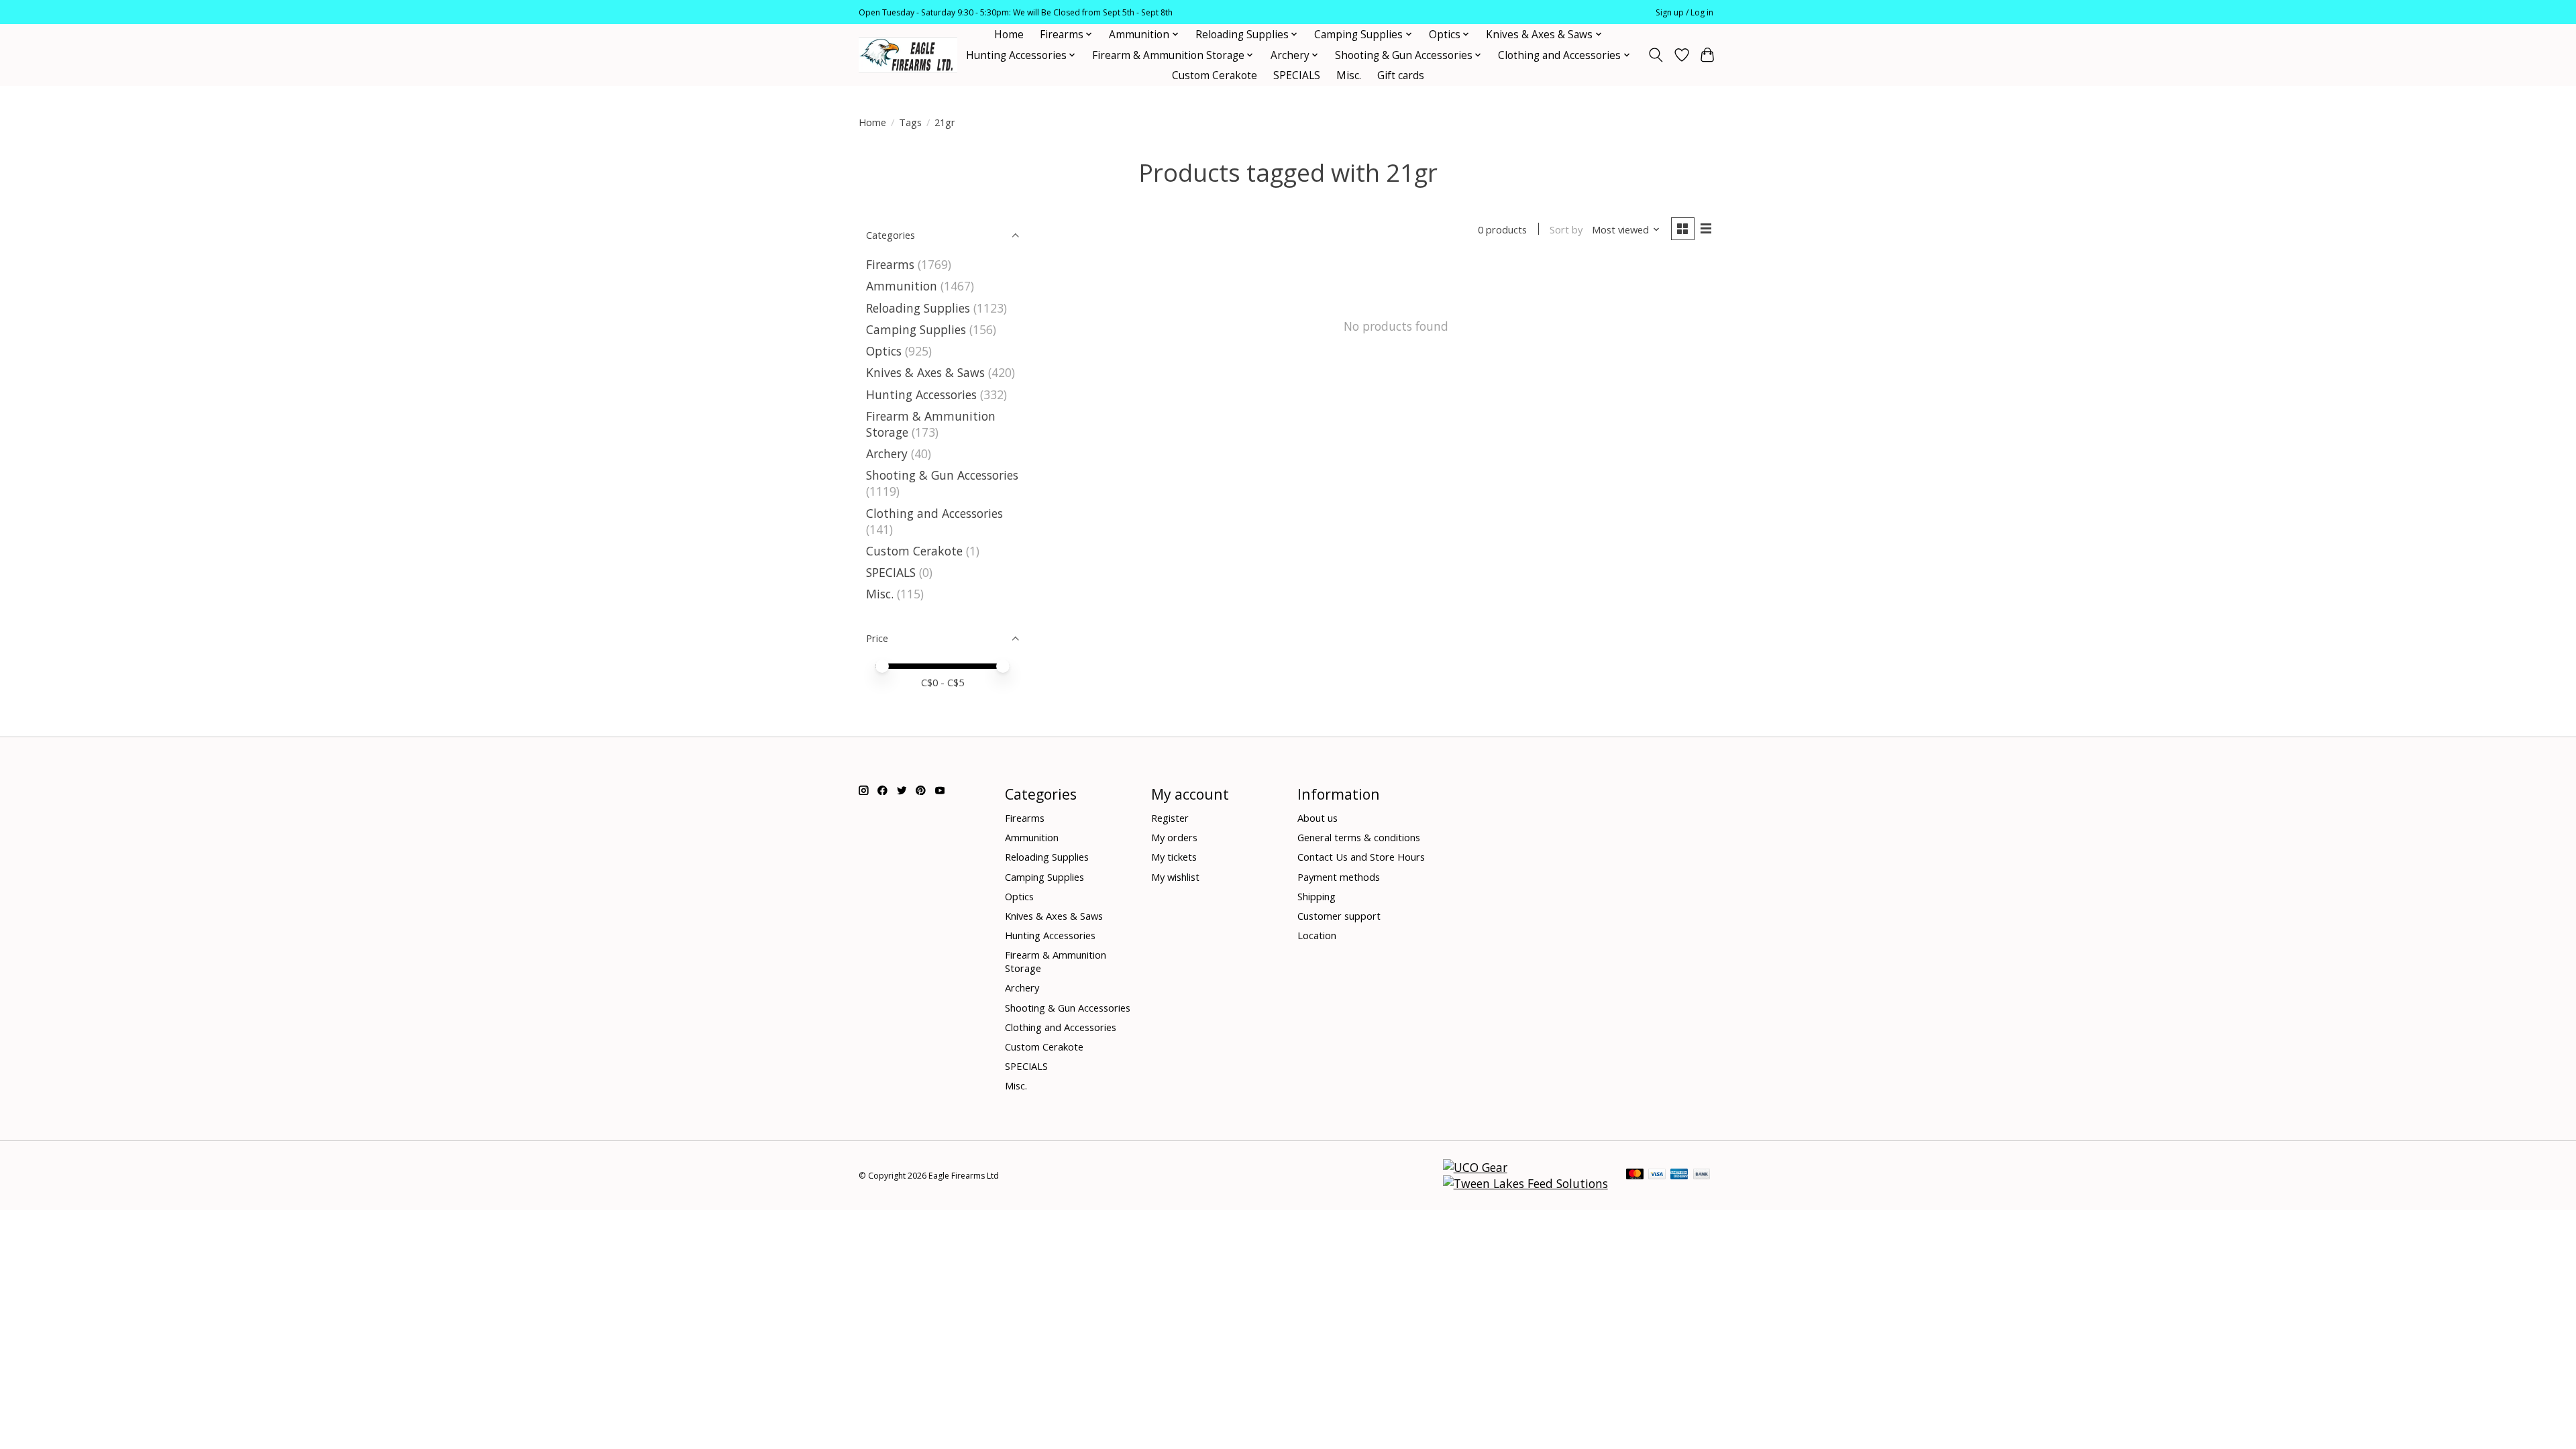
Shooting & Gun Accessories (942, 475)
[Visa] (1657, 1175)
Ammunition (902, 286)
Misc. (1349, 75)
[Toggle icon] (1656, 55)
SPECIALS (1297, 75)
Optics (884, 351)
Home (1009, 35)
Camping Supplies (916, 329)
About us (1318, 818)
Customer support (1339, 916)
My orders (1174, 837)
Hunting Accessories (921, 394)
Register (1170, 818)
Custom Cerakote (1215, 75)
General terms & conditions (1359, 837)
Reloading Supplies (918, 308)
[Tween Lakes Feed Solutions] (1525, 1183)
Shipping (1317, 896)
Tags (910, 122)
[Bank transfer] (1702, 1175)
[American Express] (1679, 1175)
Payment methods (1339, 877)
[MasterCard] (1635, 1175)
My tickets (1174, 857)
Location (1317, 935)
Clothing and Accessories (934, 513)
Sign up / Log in (1684, 12)
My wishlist (1175, 877)
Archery (887, 453)
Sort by (1566, 229)
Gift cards (1401, 75)
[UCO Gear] (1475, 1167)
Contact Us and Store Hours (1361, 857)
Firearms (890, 264)
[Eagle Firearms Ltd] (908, 55)
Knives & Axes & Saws (925, 372)
